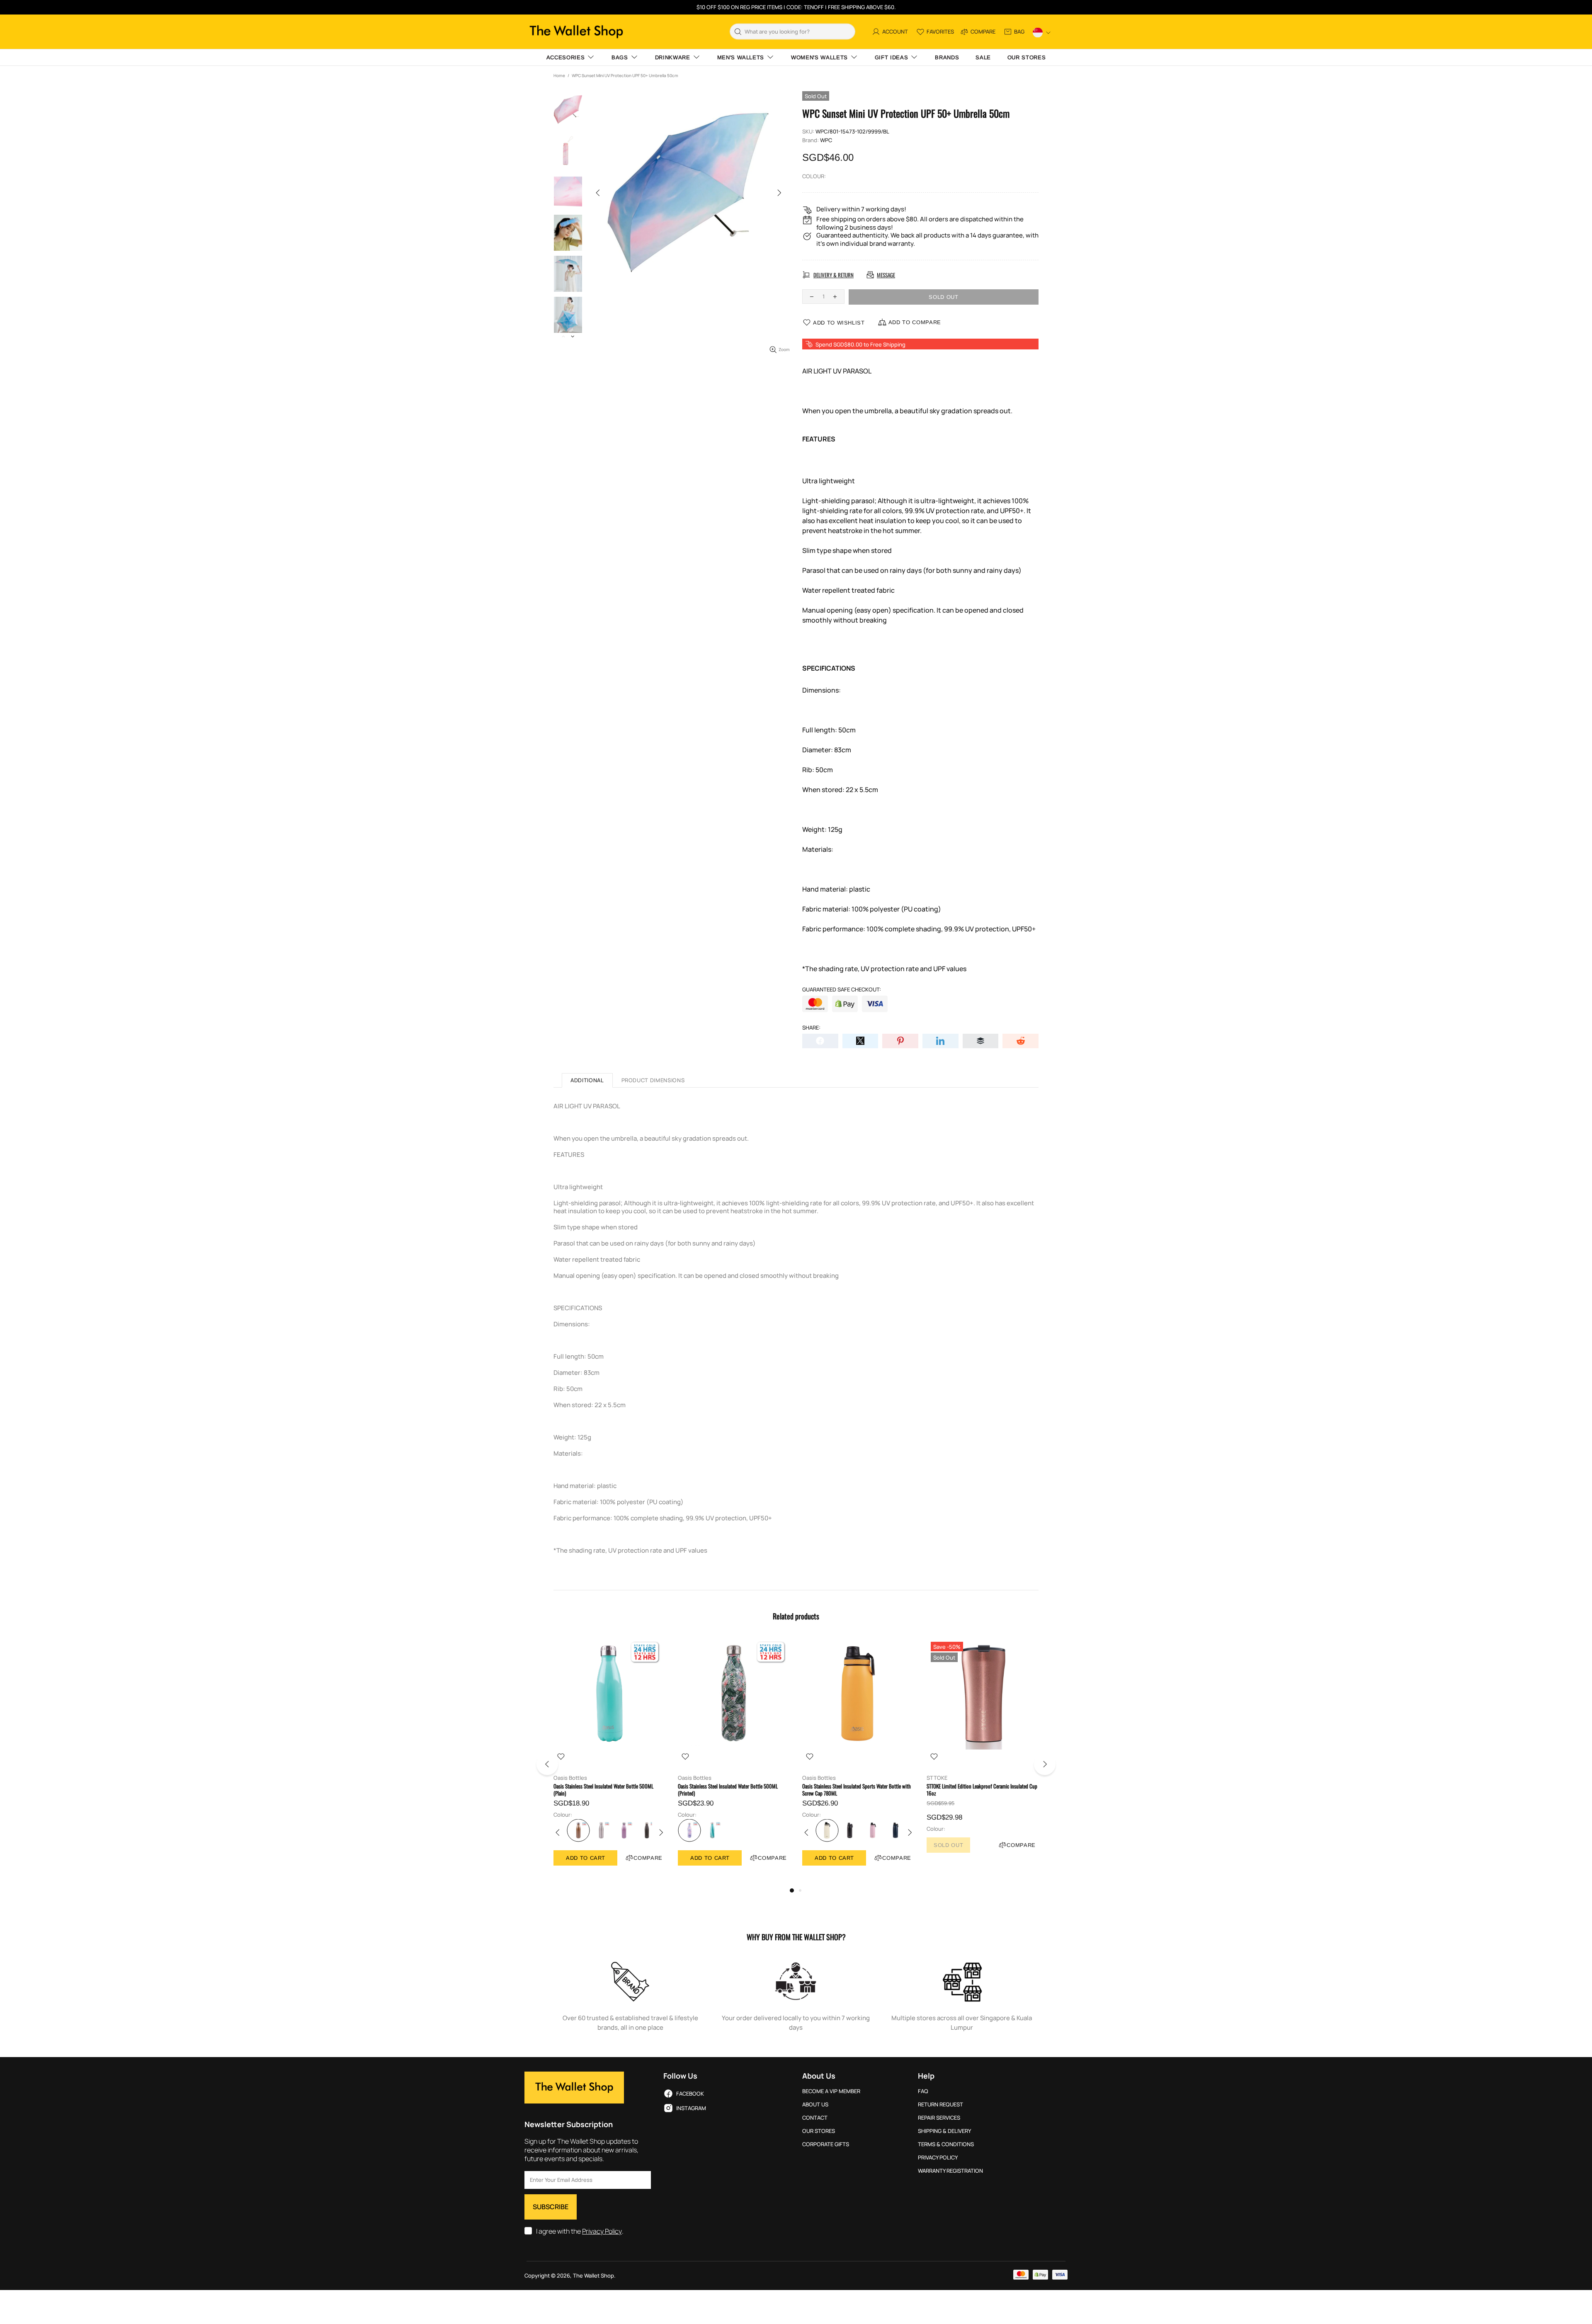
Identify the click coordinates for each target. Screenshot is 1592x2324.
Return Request (940, 2105)
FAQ (923, 2091)
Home (559, 75)
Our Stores (819, 2131)
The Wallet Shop (576, 32)
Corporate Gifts (826, 2144)
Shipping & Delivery (944, 2131)
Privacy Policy (602, 2231)
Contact (815, 2118)
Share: (811, 1028)
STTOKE (937, 1778)
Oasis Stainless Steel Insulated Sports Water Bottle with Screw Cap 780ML (857, 1790)
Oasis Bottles (570, 1778)
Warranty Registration (950, 2171)
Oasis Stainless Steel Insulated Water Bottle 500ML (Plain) (603, 1790)
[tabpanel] (609, 1760)
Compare (648, 1858)
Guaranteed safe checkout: (842, 990)
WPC (826, 140)
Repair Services (939, 2118)
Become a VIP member (831, 2091)
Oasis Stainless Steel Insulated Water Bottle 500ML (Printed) (728, 1790)
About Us (815, 2105)
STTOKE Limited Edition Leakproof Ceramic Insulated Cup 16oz (982, 1790)
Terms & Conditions (946, 2144)
